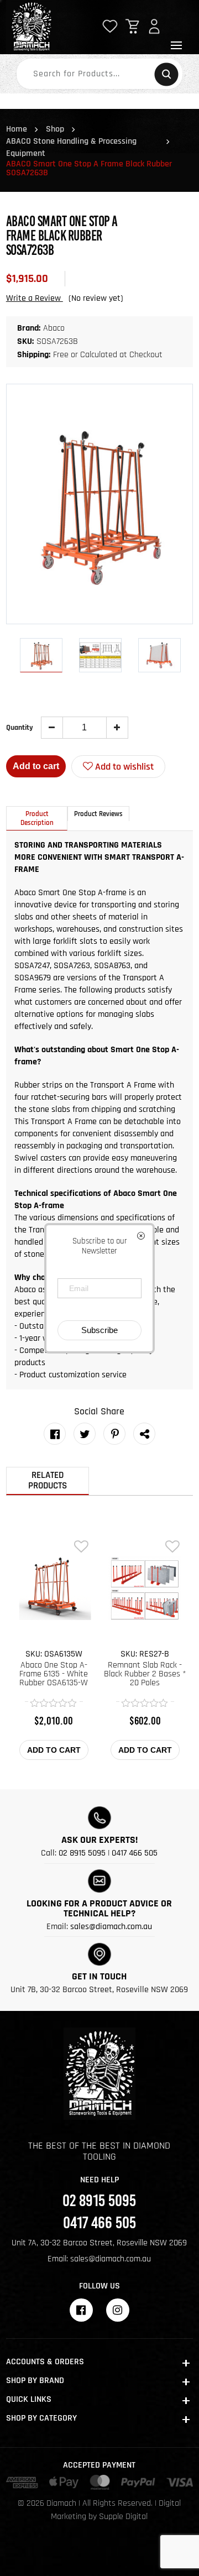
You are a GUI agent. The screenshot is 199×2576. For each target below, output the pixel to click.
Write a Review (35, 298)
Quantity (20, 728)
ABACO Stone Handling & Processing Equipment (71, 147)
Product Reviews (98, 814)
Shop (55, 129)
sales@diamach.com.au (111, 1927)
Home (17, 129)
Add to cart (36, 766)
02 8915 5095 (82, 1853)
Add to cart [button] (54, 1750)
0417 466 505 (135, 1853)
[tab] (37, 818)
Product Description (37, 818)
